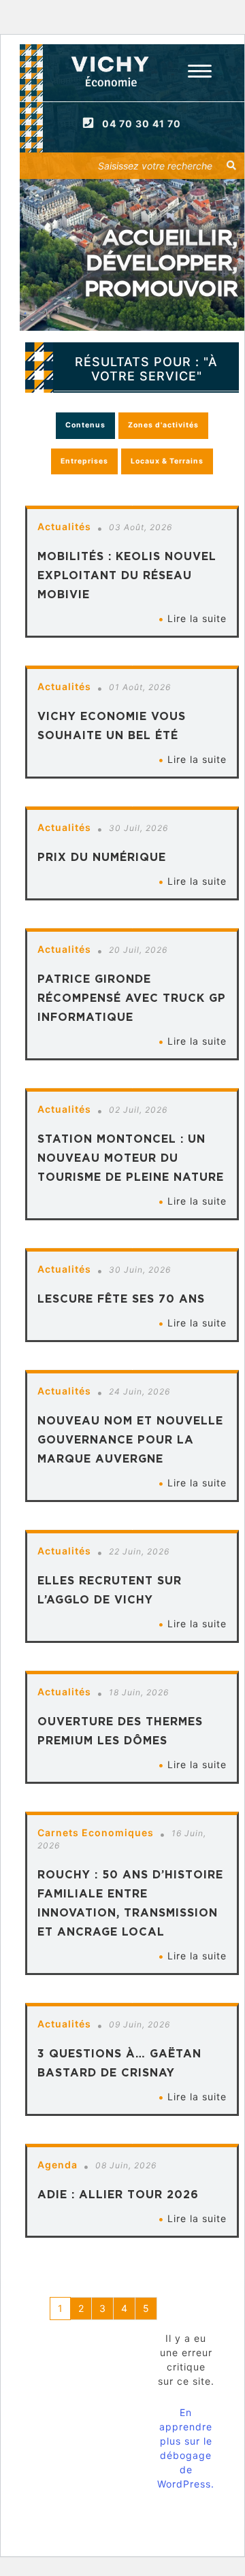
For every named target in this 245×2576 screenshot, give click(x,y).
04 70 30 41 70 (142, 124)
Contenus (85, 425)
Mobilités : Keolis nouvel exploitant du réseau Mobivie (127, 575)
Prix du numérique (102, 857)
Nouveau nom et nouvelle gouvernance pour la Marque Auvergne (130, 1439)
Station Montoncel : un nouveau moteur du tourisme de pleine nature (131, 1158)
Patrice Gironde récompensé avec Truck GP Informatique (132, 998)
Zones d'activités (163, 425)
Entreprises (84, 461)
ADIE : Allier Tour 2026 (118, 2194)
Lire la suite (197, 618)
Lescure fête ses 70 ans (121, 1299)
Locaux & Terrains (167, 461)
